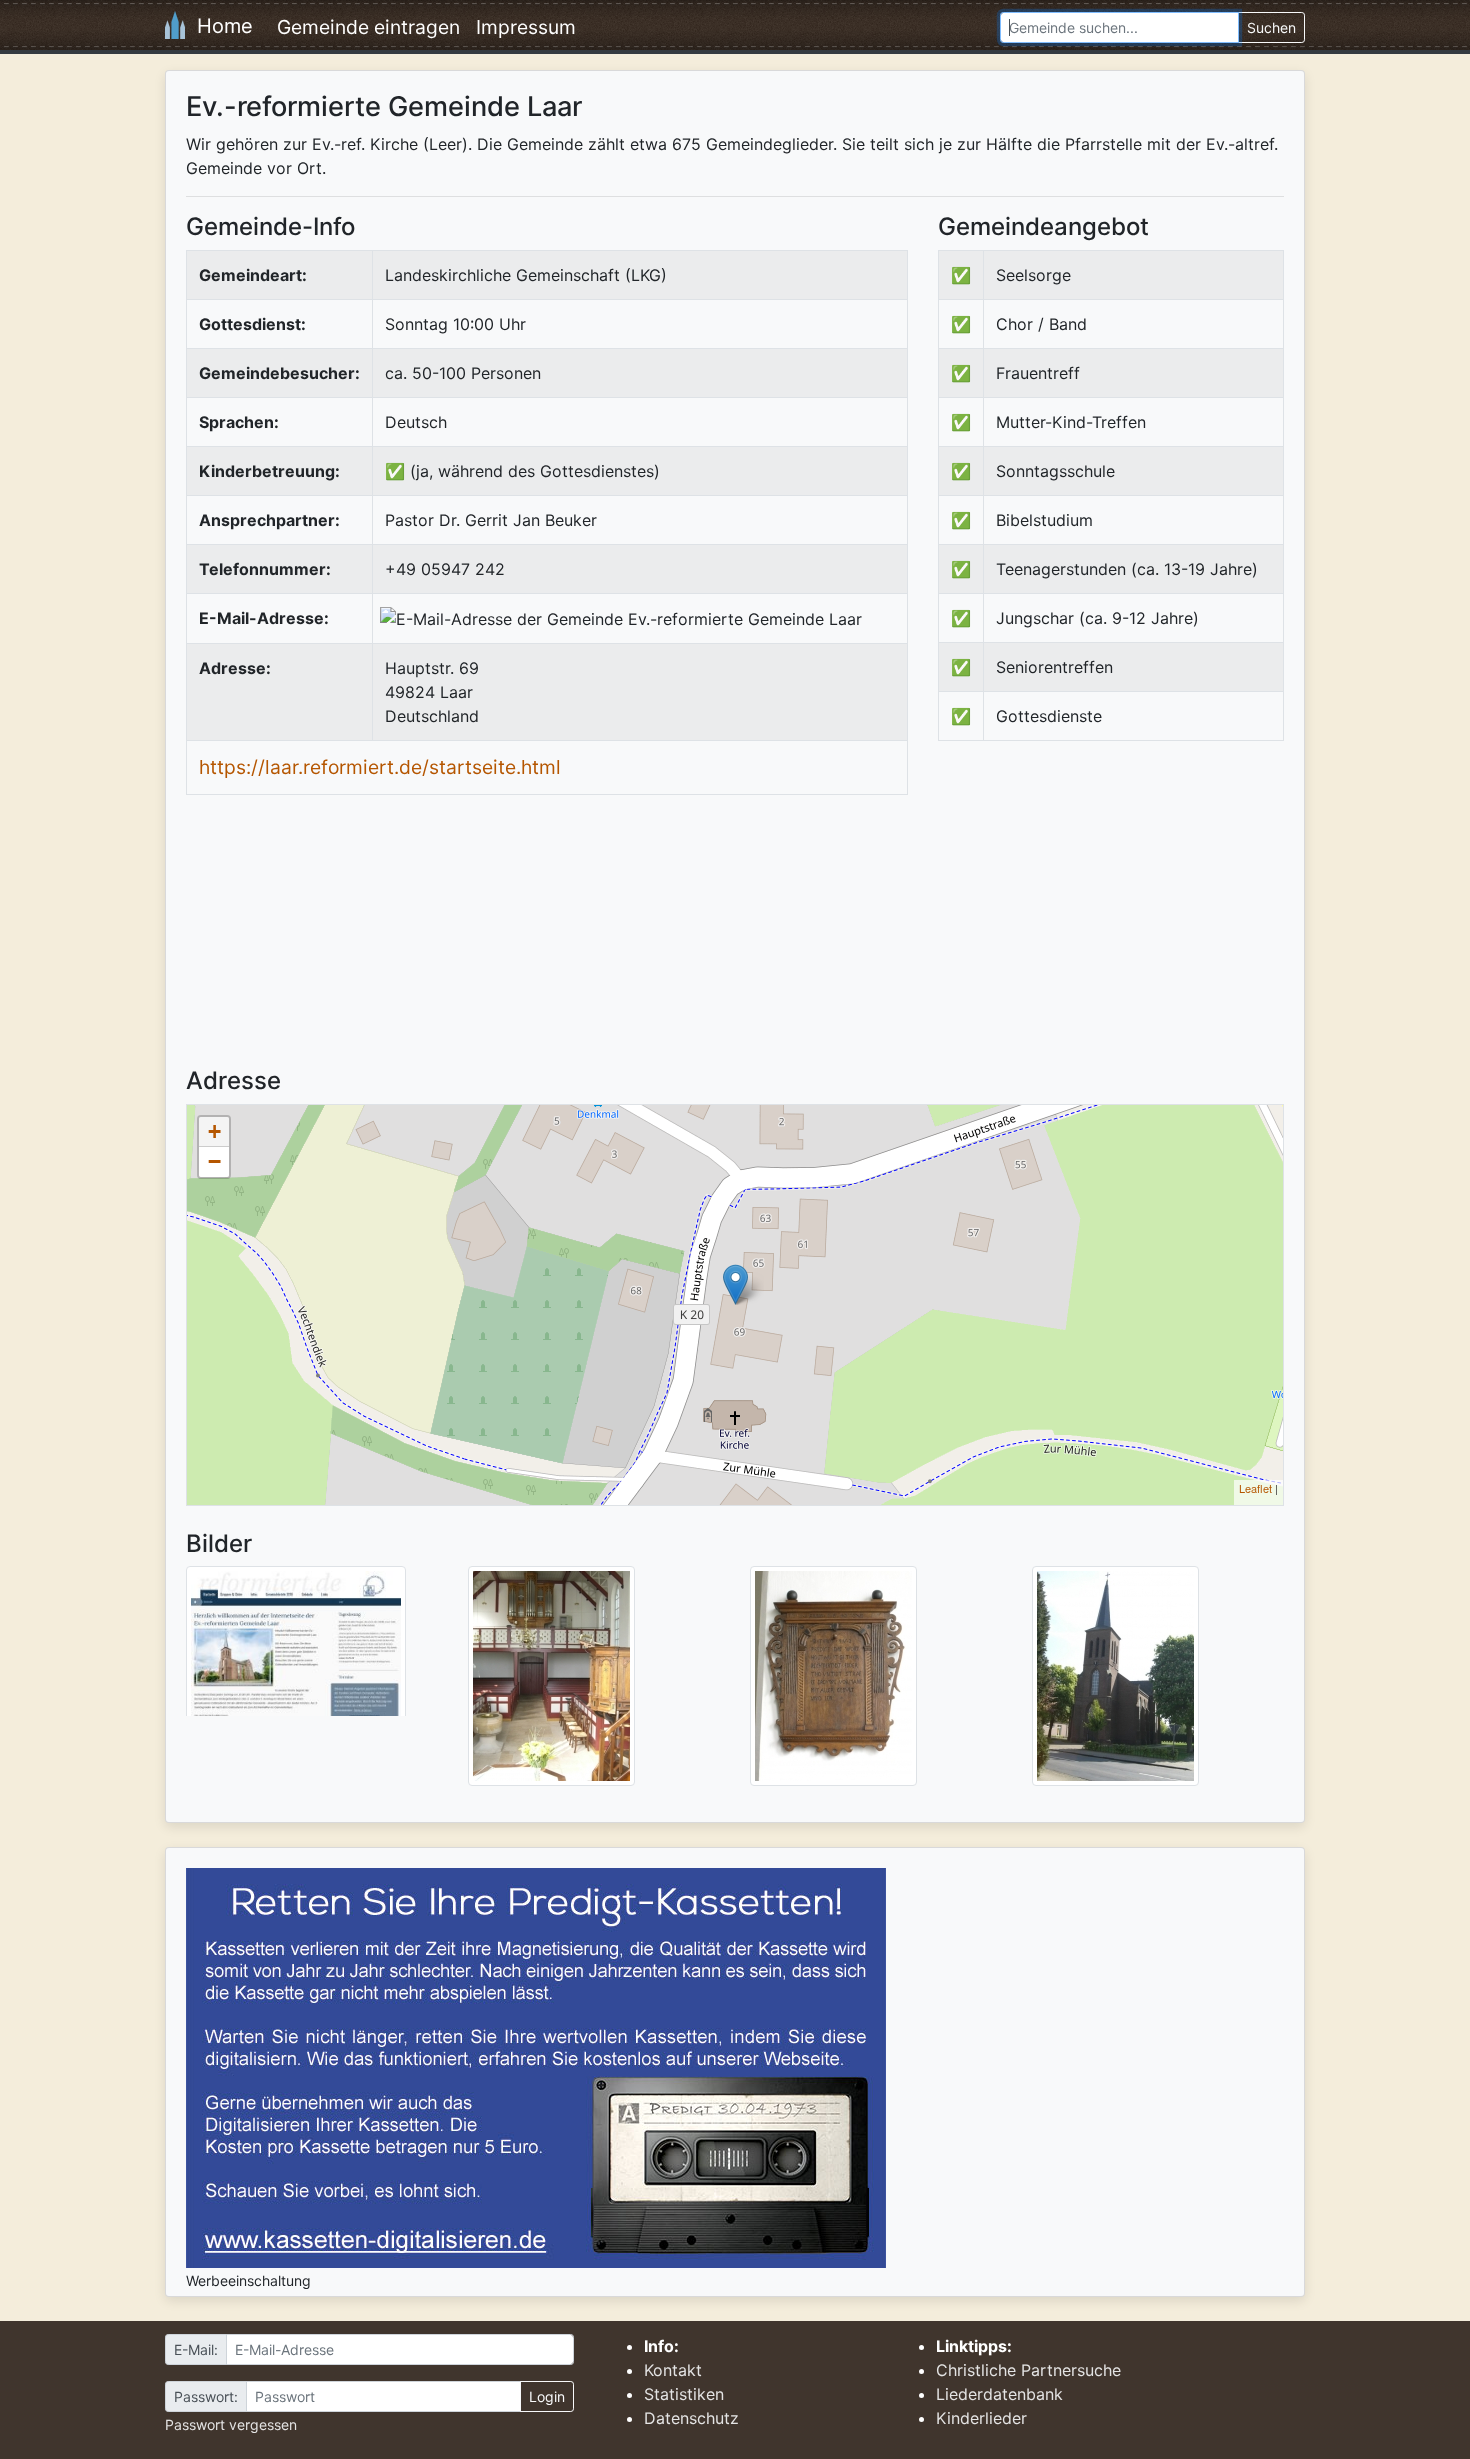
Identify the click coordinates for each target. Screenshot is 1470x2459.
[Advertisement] (1106, 921)
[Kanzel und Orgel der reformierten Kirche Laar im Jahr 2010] (551, 1675)
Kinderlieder (981, 2418)
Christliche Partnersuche (1028, 2370)
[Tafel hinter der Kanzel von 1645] (833, 1675)
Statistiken (684, 2394)
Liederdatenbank (999, 2394)
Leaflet (1255, 1488)
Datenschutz (691, 2418)
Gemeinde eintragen (368, 27)
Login (547, 2396)
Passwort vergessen (231, 2424)
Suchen (1271, 27)
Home (219, 26)
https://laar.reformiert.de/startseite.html (380, 767)
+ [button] (214, 1131)
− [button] (214, 1161)
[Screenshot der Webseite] (296, 1648)
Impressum (526, 27)
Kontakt (673, 2370)
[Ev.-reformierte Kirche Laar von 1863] (1115, 1675)
